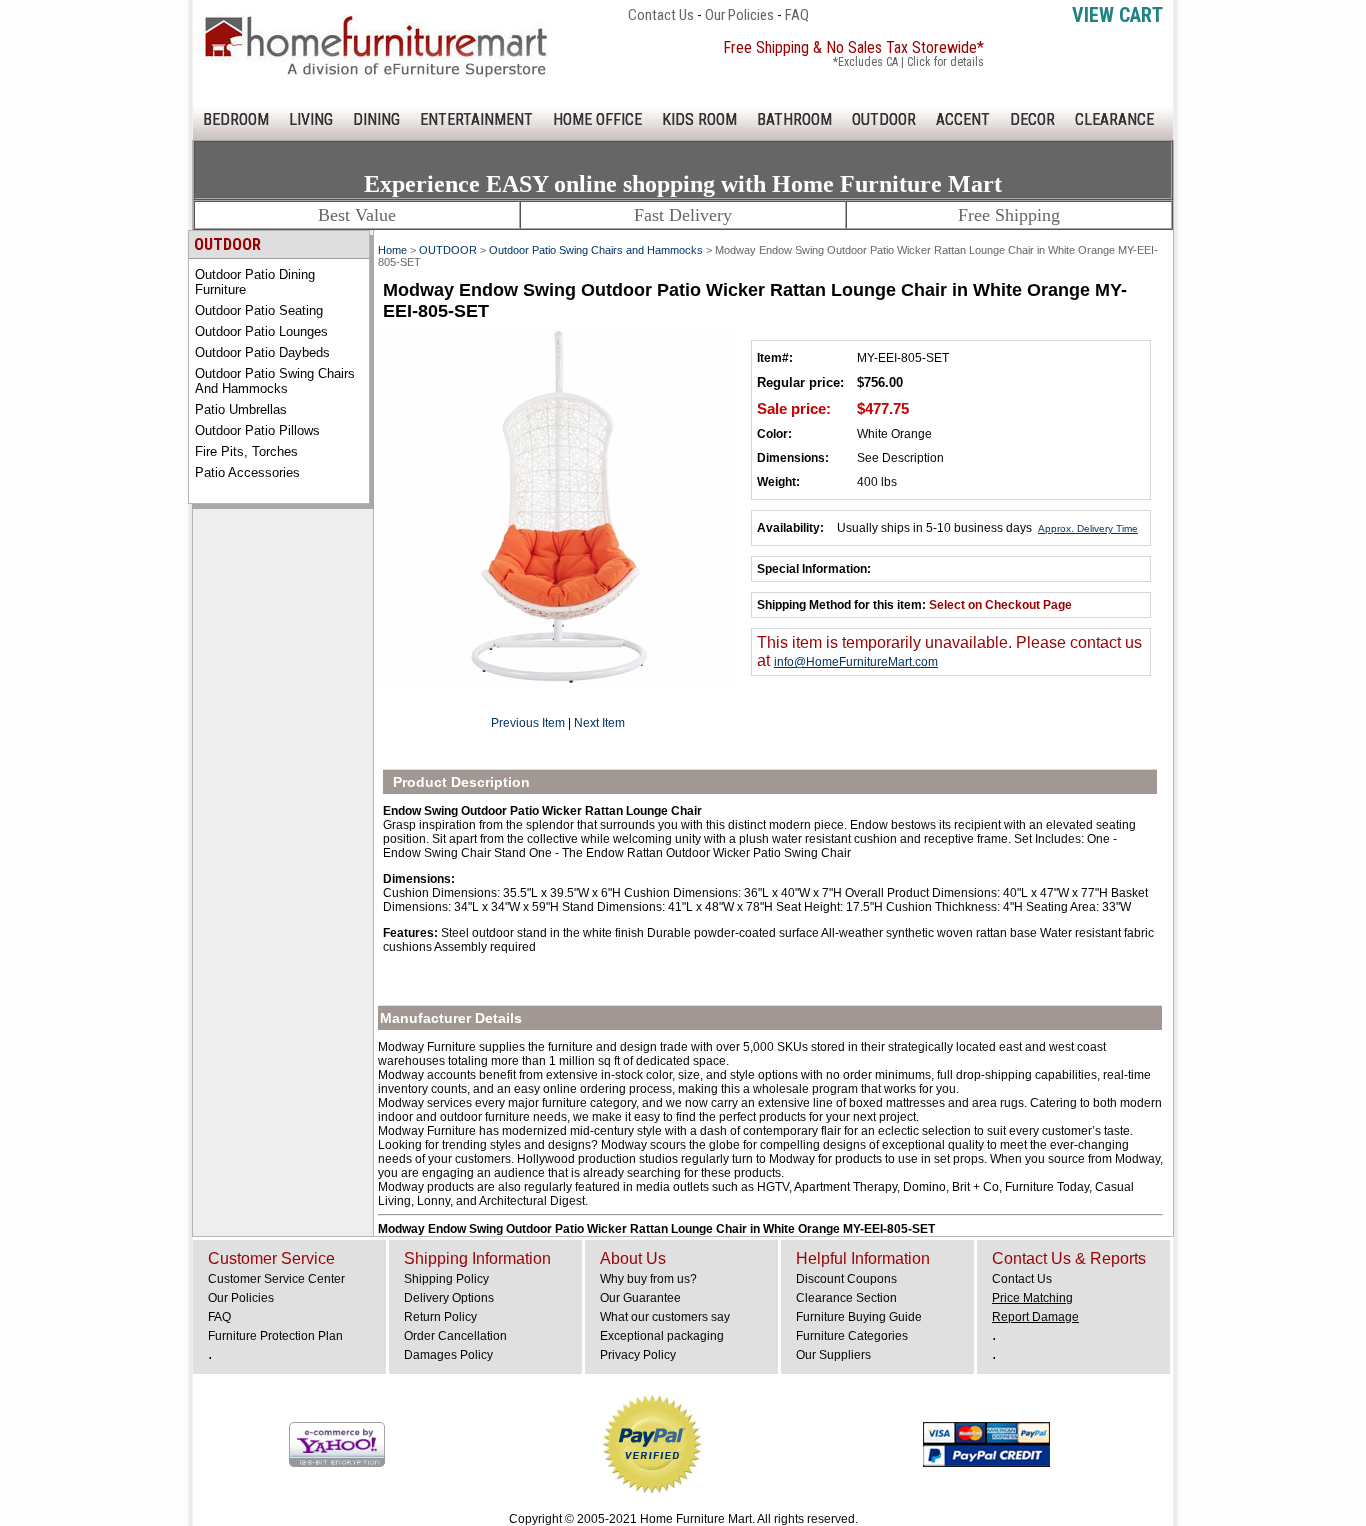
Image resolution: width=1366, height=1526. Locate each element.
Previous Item (528, 723)
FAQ (797, 15)
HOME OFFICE (597, 119)
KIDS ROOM (699, 119)
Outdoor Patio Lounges (261, 331)
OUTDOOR (884, 119)
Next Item (599, 723)
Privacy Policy (638, 1355)
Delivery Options (449, 1298)
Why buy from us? (648, 1279)
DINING (376, 119)
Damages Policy (448, 1355)
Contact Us (661, 15)
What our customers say (665, 1317)
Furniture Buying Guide (859, 1317)
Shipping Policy (446, 1279)
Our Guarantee (640, 1298)
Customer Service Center (276, 1279)
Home (392, 250)
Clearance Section (846, 1298)
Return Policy (440, 1317)
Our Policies (739, 15)
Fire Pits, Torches (246, 451)
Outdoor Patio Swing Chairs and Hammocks (275, 381)
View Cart (1117, 15)
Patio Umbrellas (241, 409)
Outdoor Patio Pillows (257, 430)
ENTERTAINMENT (476, 119)
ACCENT (963, 119)
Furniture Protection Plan (275, 1336)
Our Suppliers (833, 1355)
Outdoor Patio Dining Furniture (255, 282)
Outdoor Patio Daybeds (262, 352)
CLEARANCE (1114, 119)
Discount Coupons (846, 1279)
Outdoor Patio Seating (259, 310)
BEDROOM (236, 119)
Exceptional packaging (662, 1336)
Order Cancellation (455, 1336)
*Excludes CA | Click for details (908, 62)
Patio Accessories (247, 472)
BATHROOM (794, 119)
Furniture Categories (852, 1336)
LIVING (311, 119)
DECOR (1032, 119)
